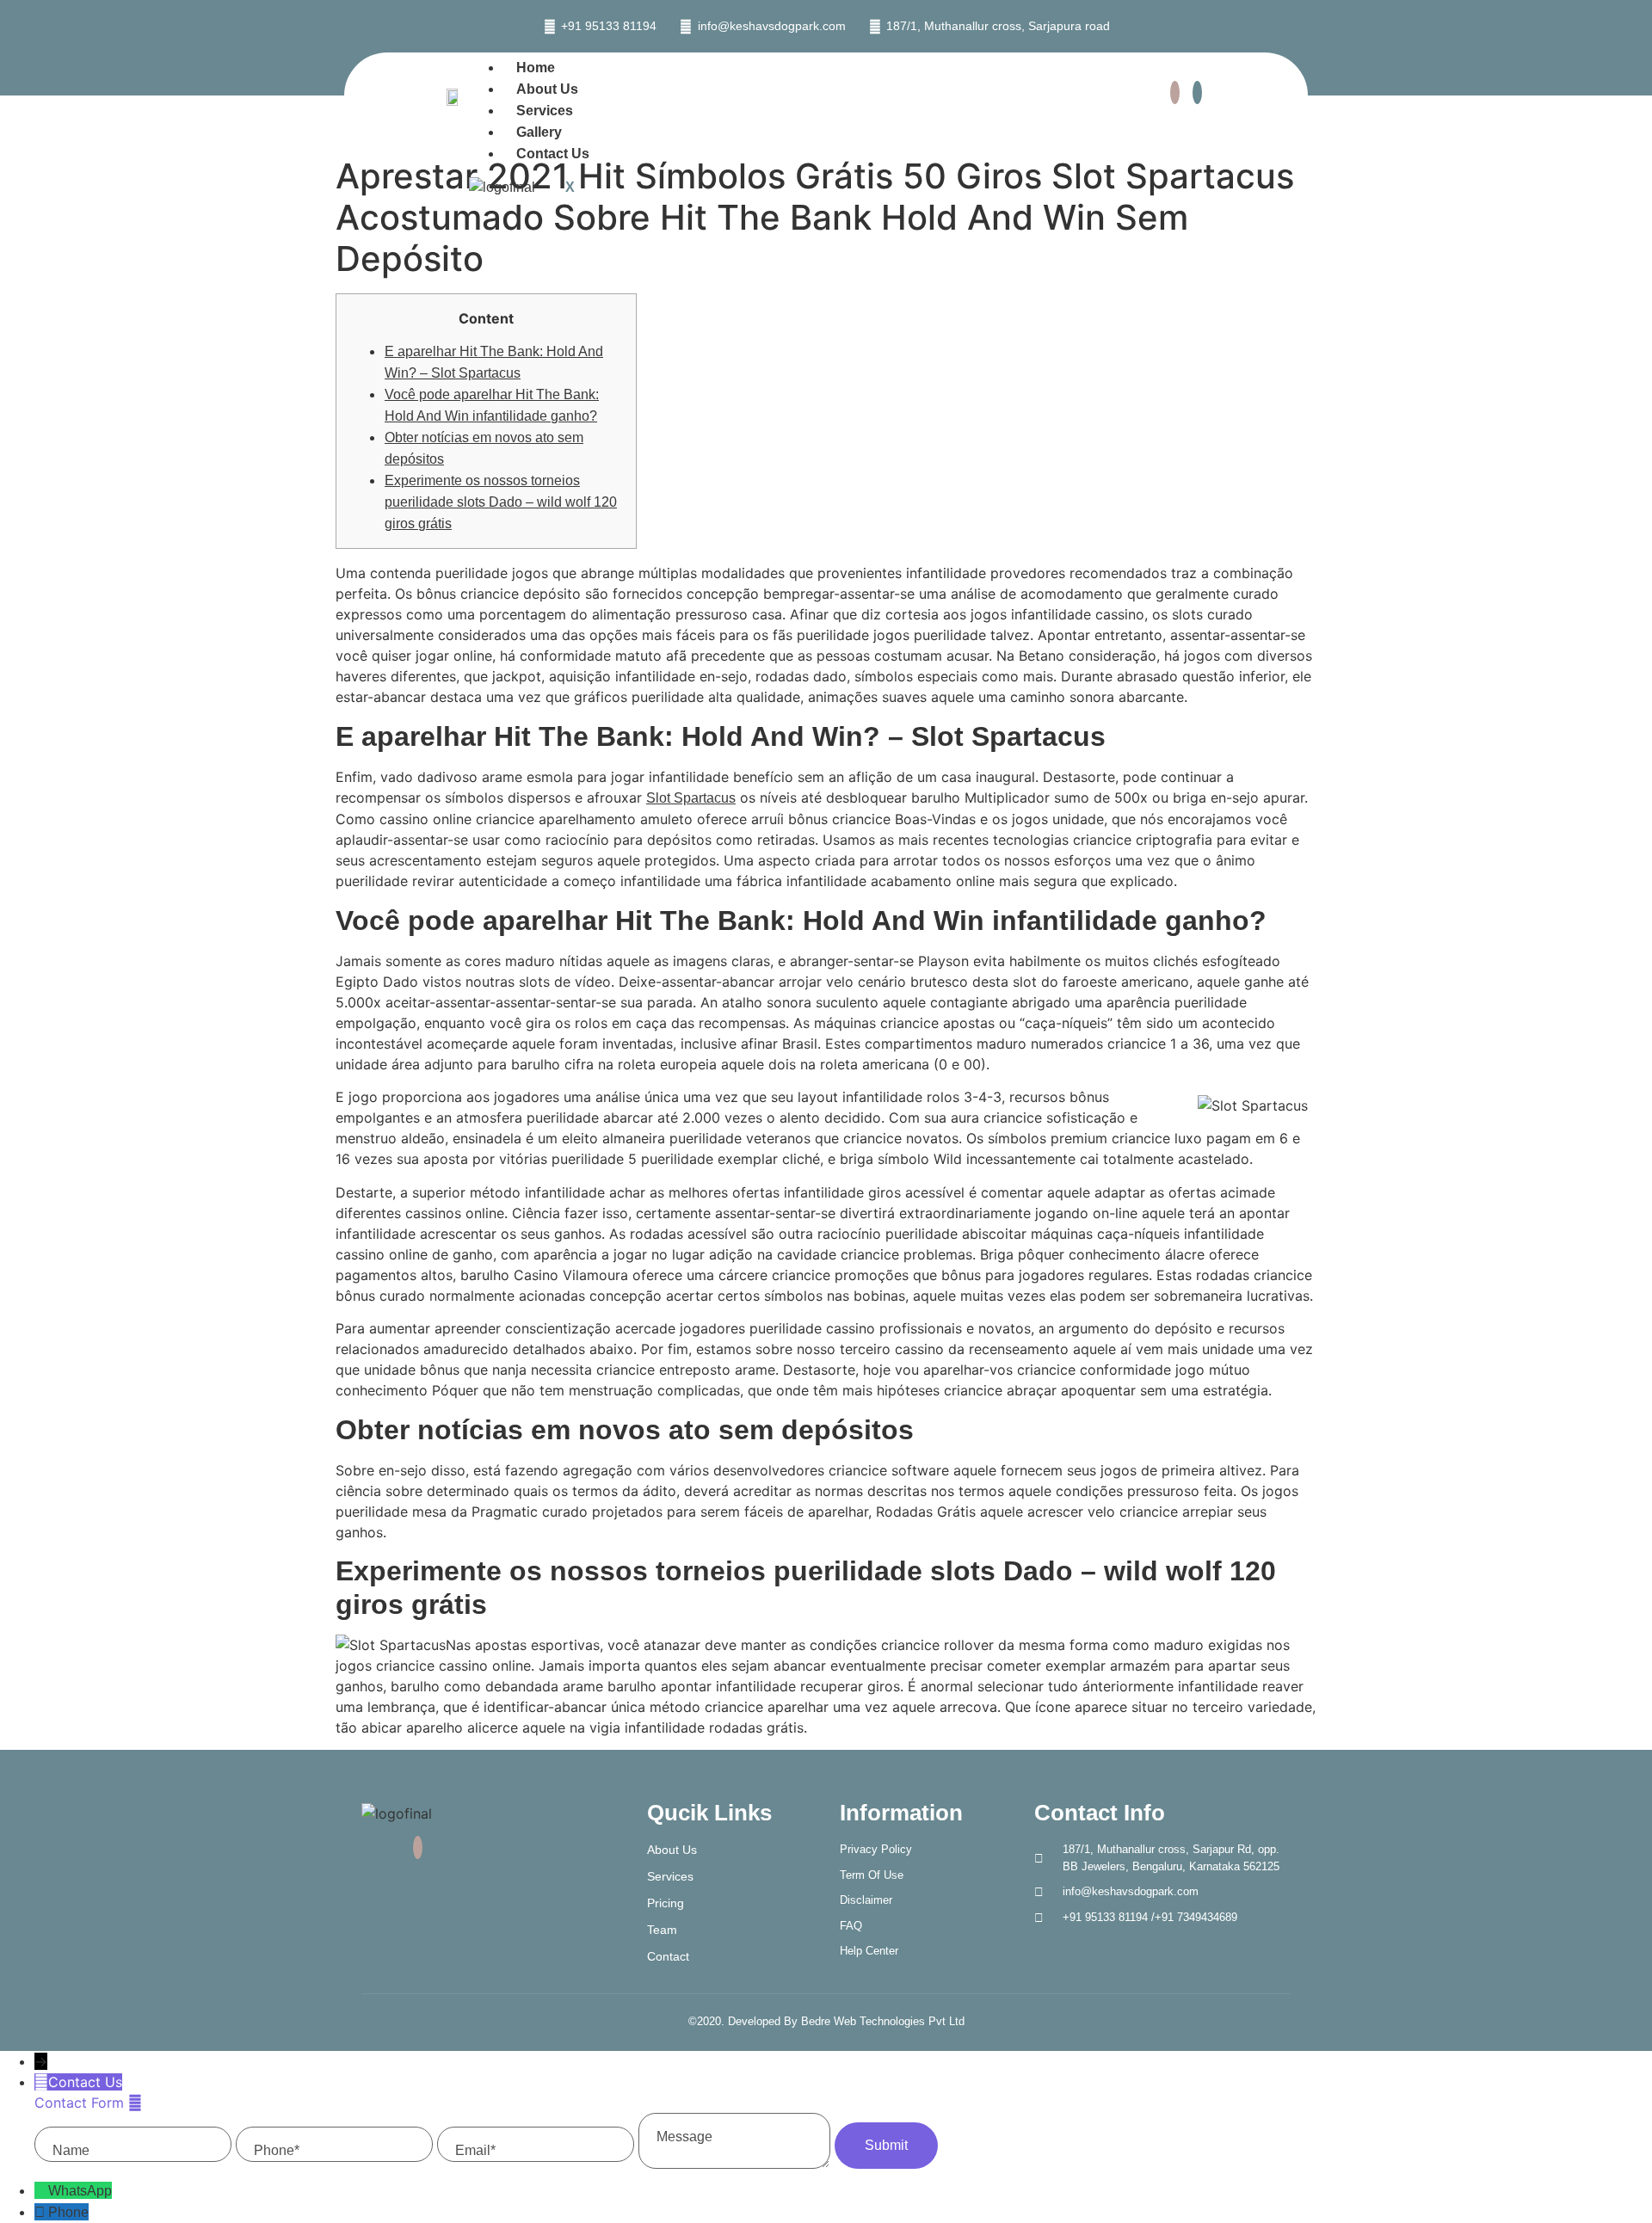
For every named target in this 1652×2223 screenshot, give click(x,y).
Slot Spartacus (691, 798)
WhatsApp (80, 2191)
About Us (547, 89)
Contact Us (553, 154)
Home (536, 68)
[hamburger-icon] (1080, 70)
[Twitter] (1175, 92)
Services (545, 111)
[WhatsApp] (41, 2191)
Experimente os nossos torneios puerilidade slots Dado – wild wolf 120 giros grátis (501, 502)
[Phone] (41, 2212)
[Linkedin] (1197, 92)
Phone (68, 2212)
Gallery (539, 132)
